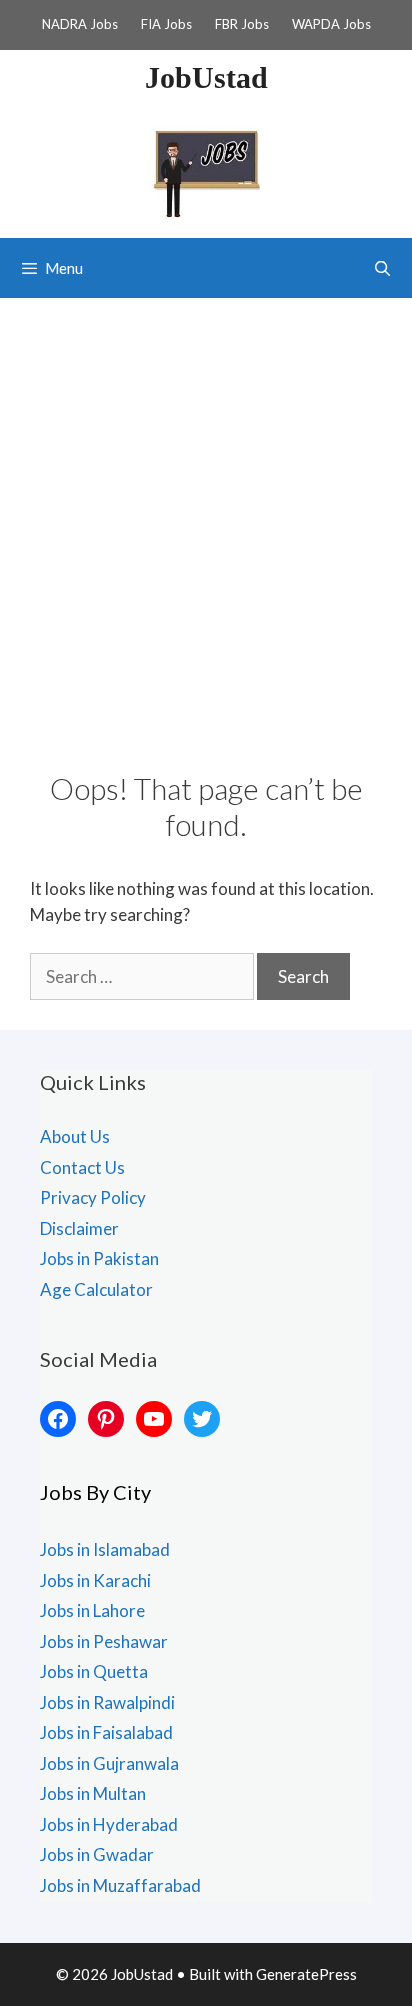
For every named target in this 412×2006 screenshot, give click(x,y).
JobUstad (206, 77)
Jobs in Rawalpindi (107, 1702)
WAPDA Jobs (331, 24)
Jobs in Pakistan (99, 1258)
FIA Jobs (166, 24)
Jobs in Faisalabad (106, 1732)
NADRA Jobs (80, 24)
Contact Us (82, 1167)
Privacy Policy (93, 1197)
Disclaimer (79, 1228)
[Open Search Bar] (382, 268)
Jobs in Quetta (94, 1671)
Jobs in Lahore (92, 1610)
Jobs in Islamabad (105, 1549)
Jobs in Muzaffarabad (120, 1885)
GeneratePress (306, 1974)
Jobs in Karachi (95, 1580)
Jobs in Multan (93, 1793)
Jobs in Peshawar (104, 1641)
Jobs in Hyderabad (109, 1824)
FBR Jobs (242, 24)
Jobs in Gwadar (97, 1854)
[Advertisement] (206, 514)
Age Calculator (96, 1289)
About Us (75, 1136)
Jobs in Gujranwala (109, 1763)
